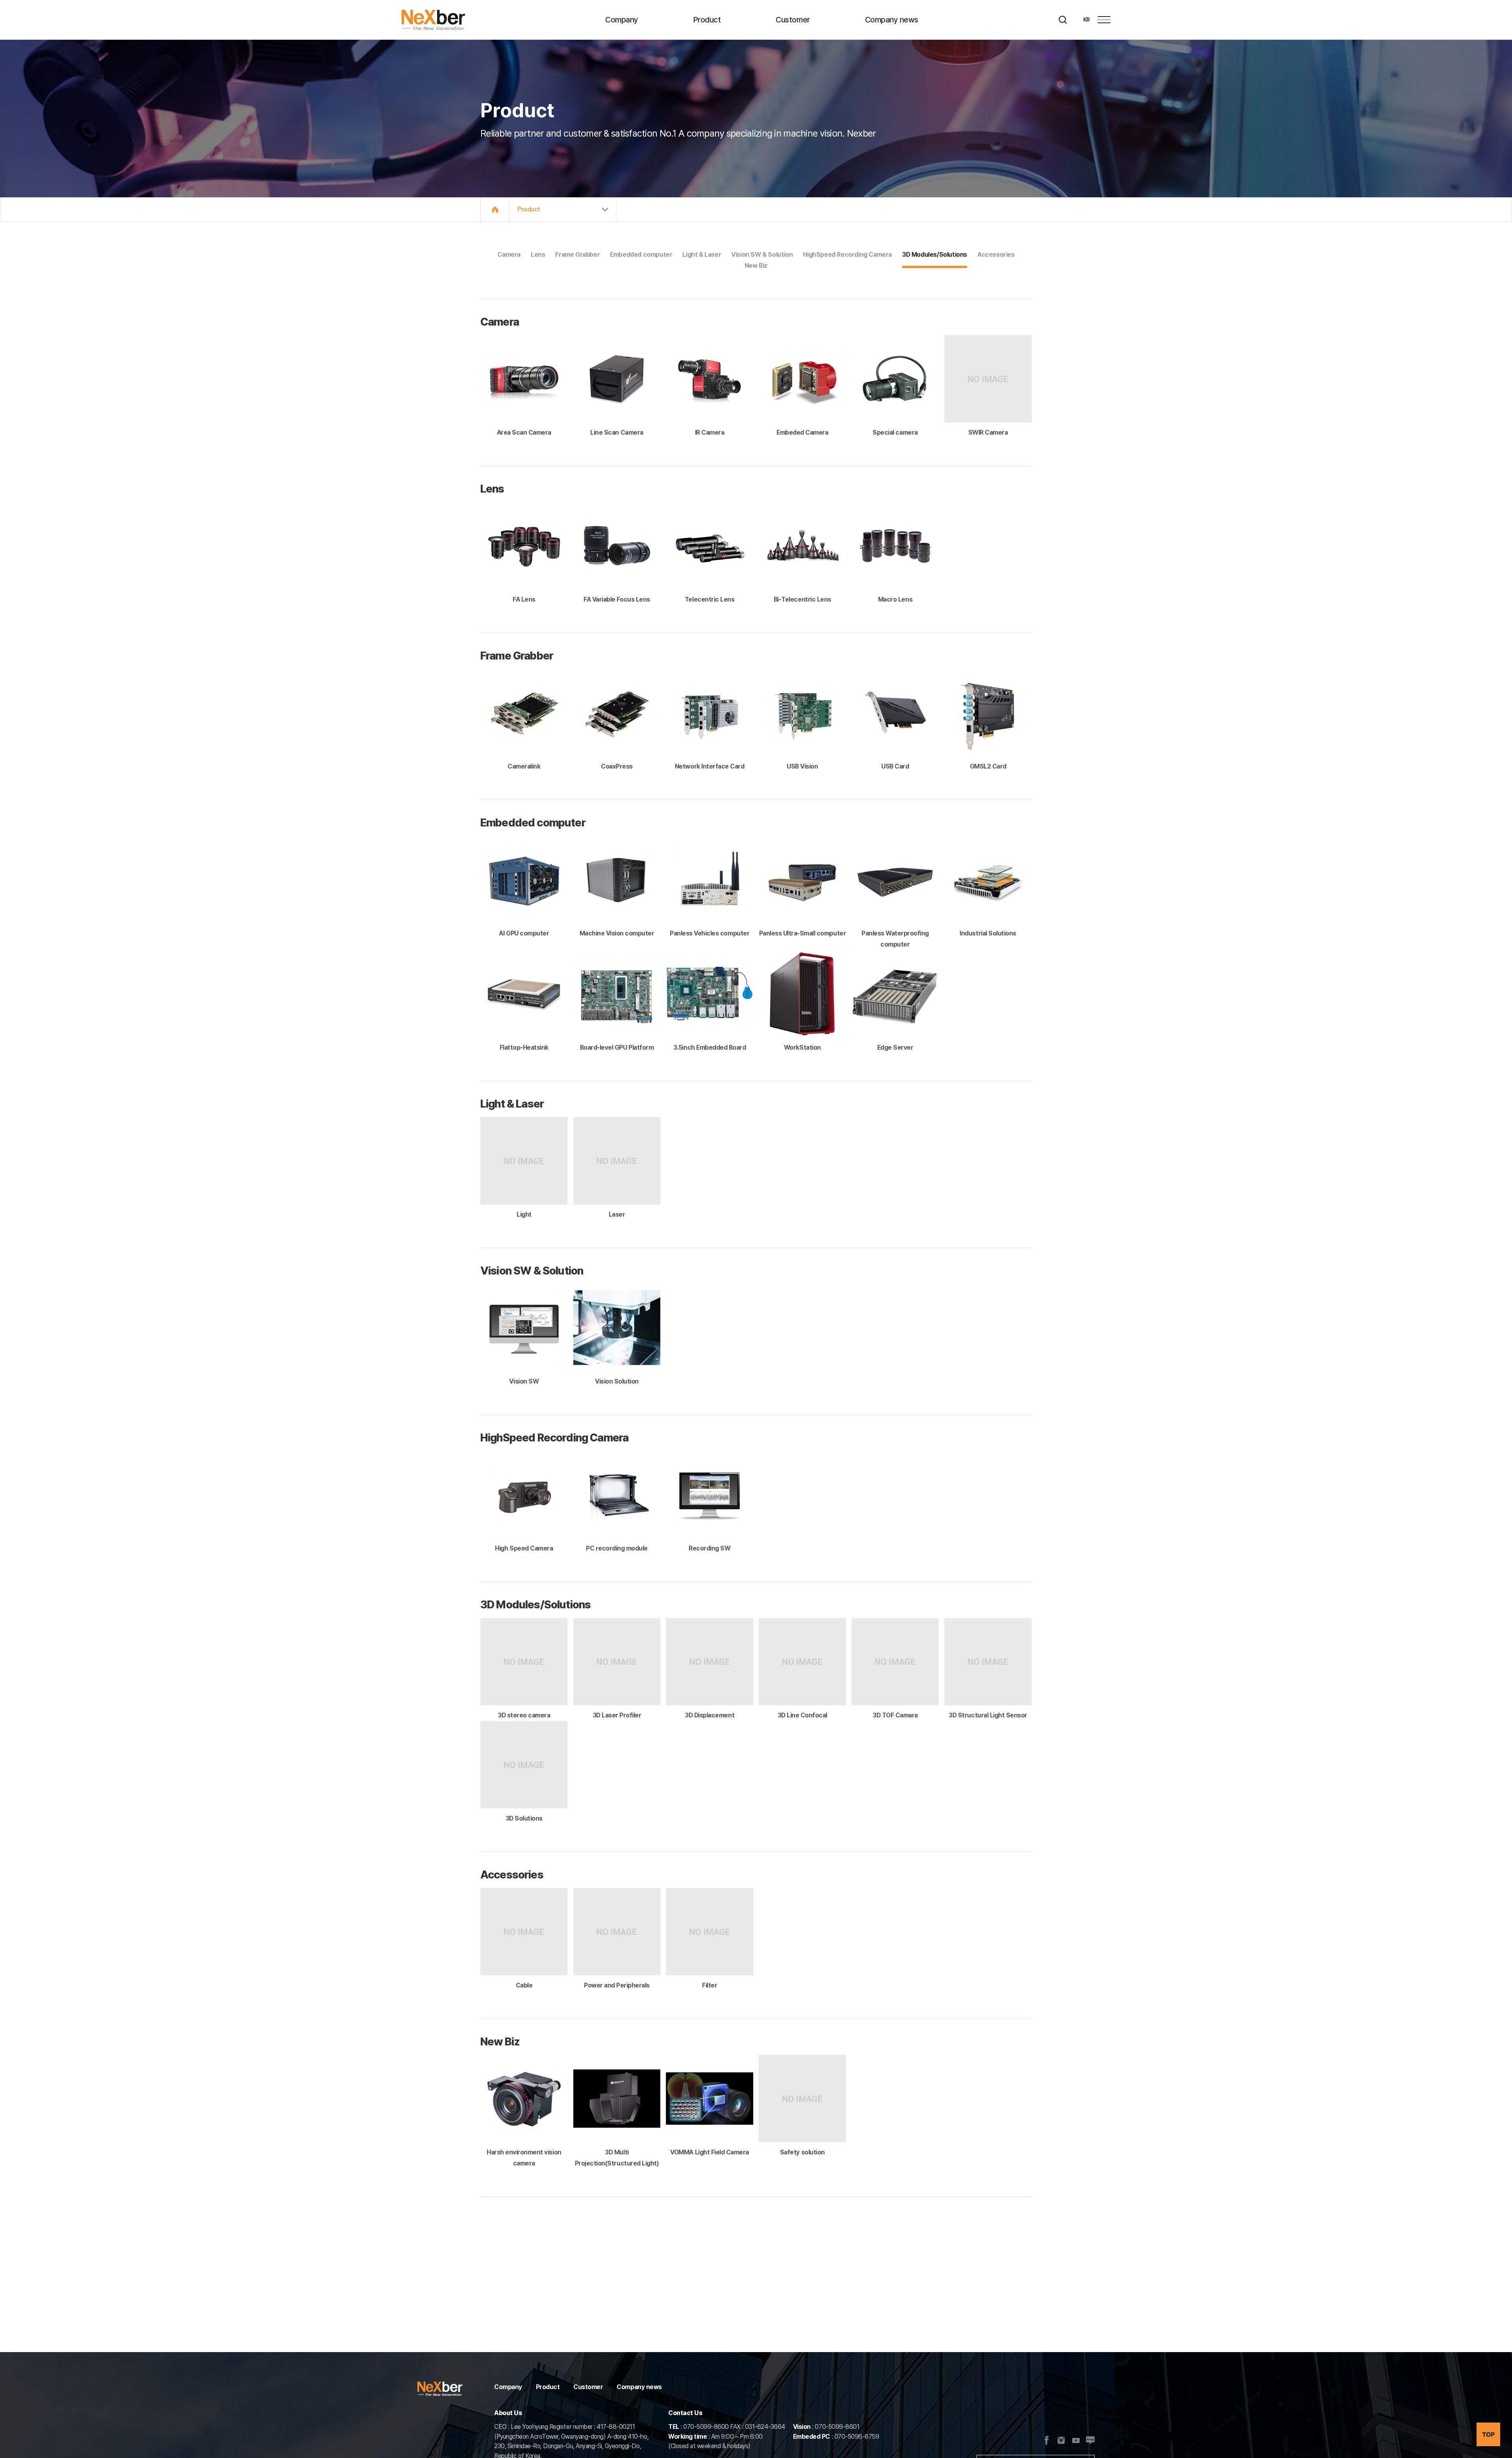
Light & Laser (702, 255)
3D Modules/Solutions (935, 255)
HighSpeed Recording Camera (847, 255)
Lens (538, 255)
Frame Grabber (577, 255)
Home (495, 209)
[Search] (1063, 20)
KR (1087, 20)
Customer (793, 20)
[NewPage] (1076, 2441)
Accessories (996, 255)
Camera (509, 255)
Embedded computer (641, 255)
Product (707, 20)
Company (622, 20)
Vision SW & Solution (762, 255)
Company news (892, 20)
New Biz (756, 266)
